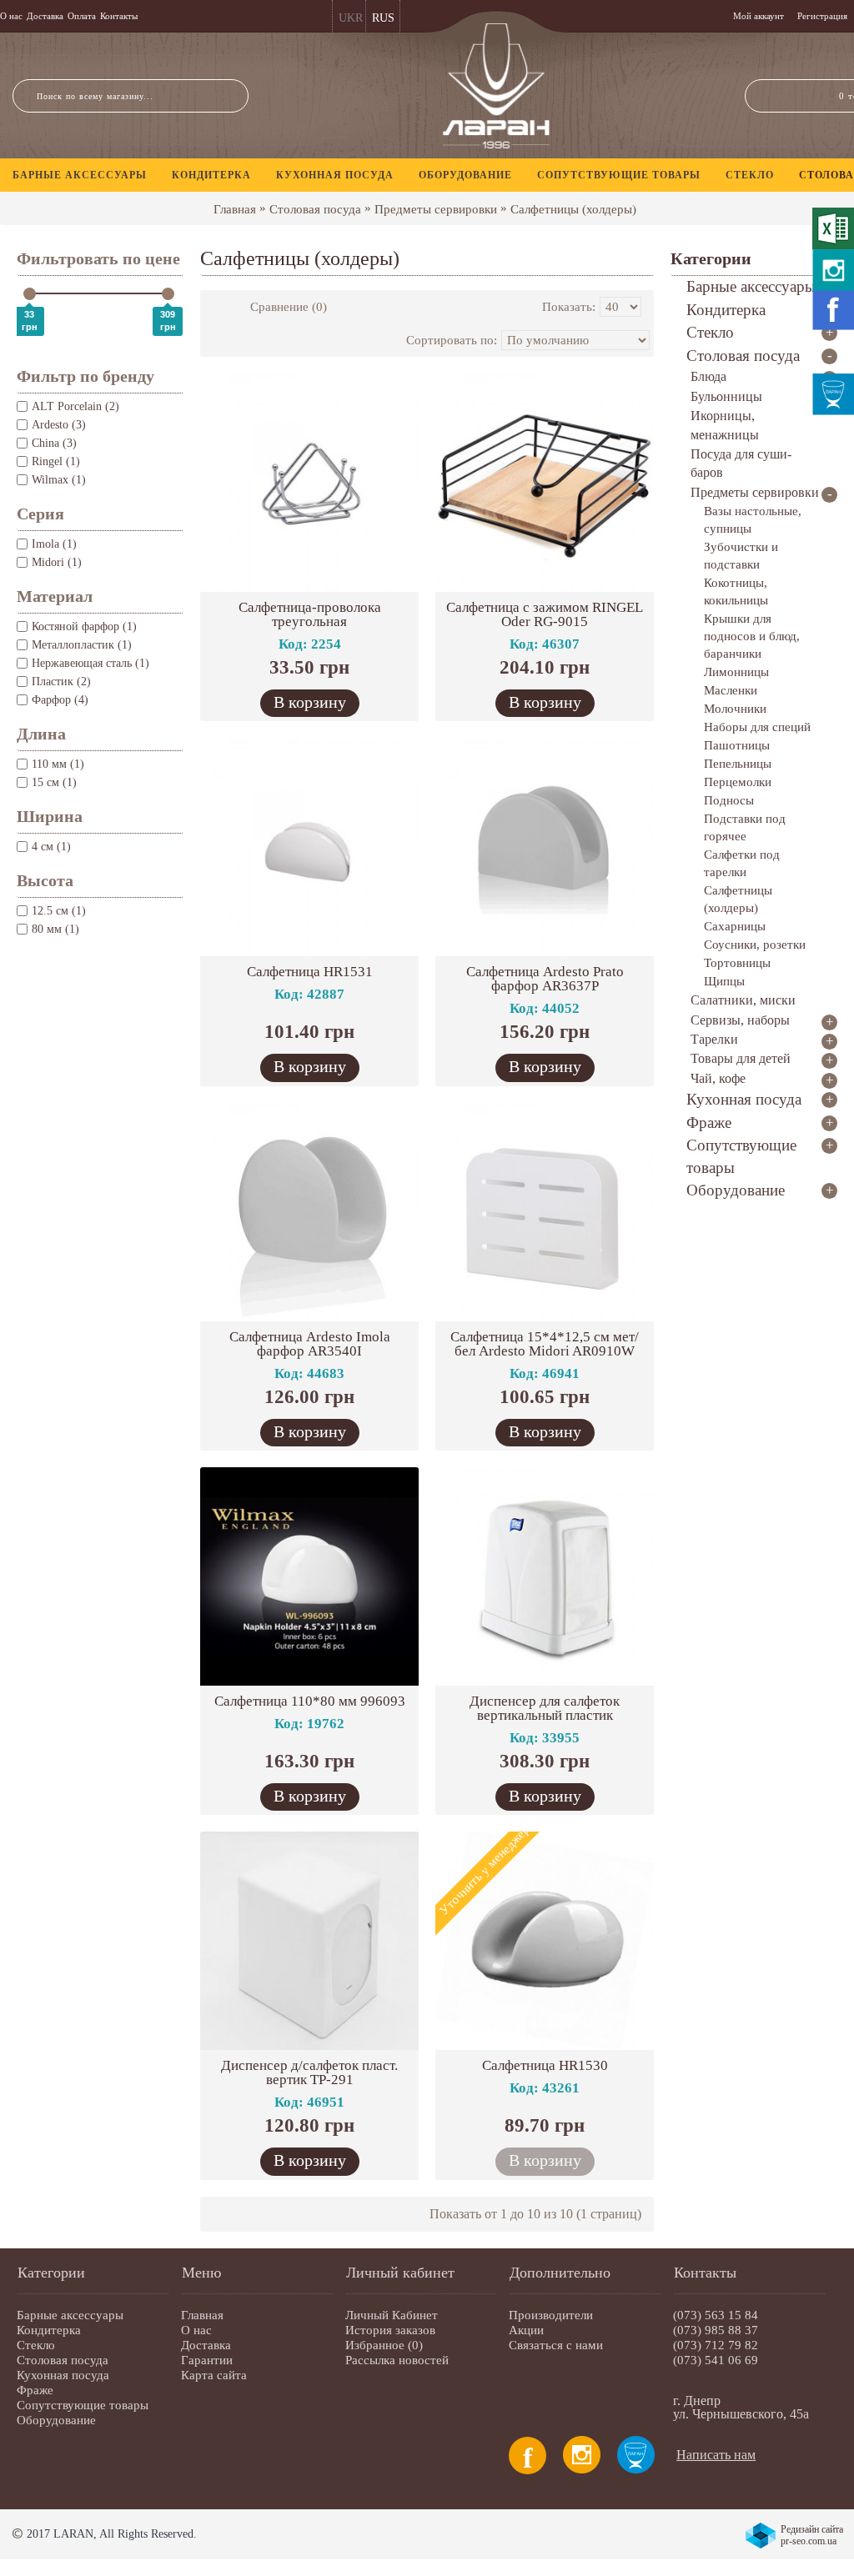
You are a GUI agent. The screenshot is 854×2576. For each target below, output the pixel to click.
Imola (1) (54, 544)
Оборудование (56, 2420)
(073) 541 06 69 (716, 2360)
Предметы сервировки (436, 209)
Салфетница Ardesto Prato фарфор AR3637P (545, 979)
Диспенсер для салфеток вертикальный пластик (545, 1708)
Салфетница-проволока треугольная (310, 614)
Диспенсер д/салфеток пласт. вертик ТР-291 (309, 2072)
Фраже (35, 2390)
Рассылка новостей (397, 2360)
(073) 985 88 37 (716, 2330)
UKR (351, 18)
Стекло (36, 2345)
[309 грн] (168, 294)
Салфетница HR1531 (310, 972)
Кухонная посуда (63, 2375)
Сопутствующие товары (83, 2405)
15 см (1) (54, 782)
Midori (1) (57, 562)
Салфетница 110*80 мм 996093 (310, 1701)
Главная (235, 209)
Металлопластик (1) (82, 645)
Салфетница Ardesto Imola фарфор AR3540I (310, 1344)
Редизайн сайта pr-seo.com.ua (812, 2535)
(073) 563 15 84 (716, 2315)
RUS (383, 18)
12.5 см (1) (59, 911)
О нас (196, 2330)
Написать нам (716, 2455)
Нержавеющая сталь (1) (90, 663)
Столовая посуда (315, 209)
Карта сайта (214, 2375)
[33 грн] (30, 294)
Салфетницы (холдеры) (573, 209)
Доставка (206, 2345)
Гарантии (207, 2360)
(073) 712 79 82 (716, 2345)
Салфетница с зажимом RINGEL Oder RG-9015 (545, 614)
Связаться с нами (556, 2345)
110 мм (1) (58, 764)
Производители (551, 2315)
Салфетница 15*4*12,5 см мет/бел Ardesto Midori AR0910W (545, 1344)
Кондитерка (49, 2330)
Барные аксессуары (70, 2315)
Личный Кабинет (392, 2315)
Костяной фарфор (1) (84, 626)
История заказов (390, 2330)
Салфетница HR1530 (545, 2065)
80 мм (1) (55, 929)
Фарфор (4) (60, 700)
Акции (526, 2330)
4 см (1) (51, 847)
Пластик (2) (61, 682)
